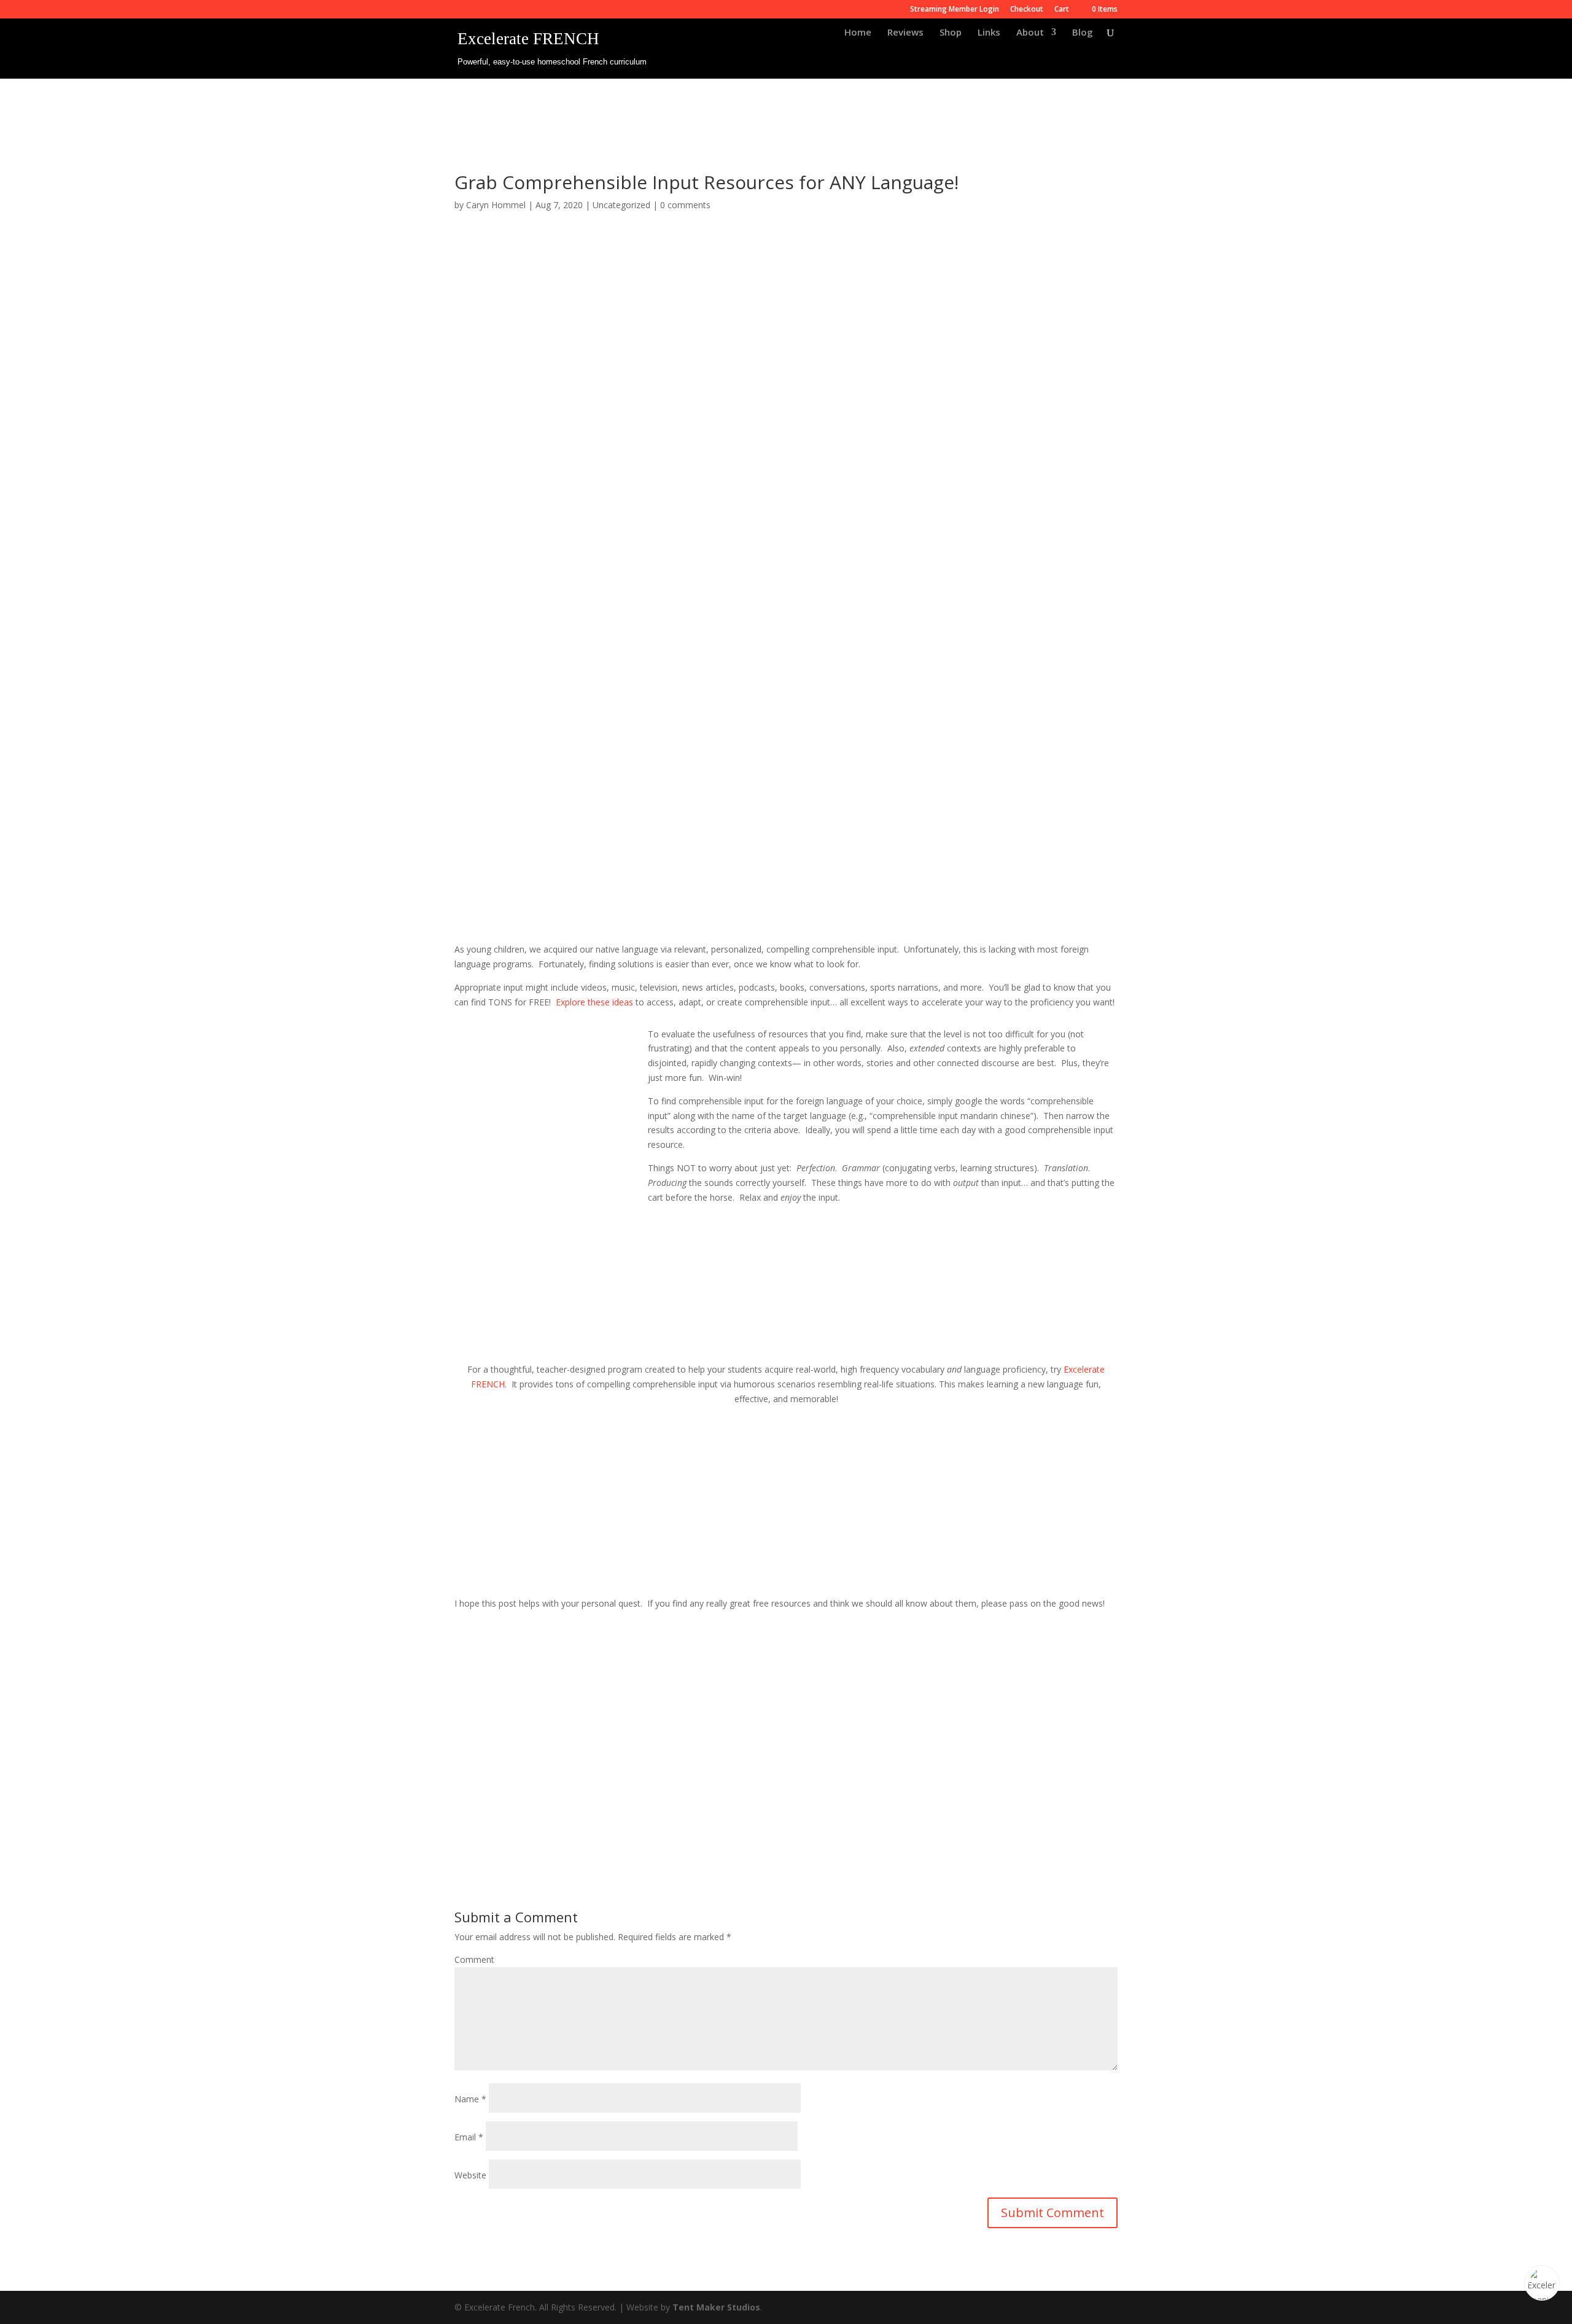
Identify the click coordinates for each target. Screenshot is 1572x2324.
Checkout (1027, 10)
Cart (1062, 10)
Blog (1083, 33)
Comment (474, 1959)
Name (470, 2099)
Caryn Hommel (496, 205)
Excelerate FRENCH (528, 39)
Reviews (905, 33)
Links (989, 33)
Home (858, 33)
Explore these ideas (594, 1002)
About (1030, 33)
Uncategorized (621, 205)
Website (470, 2175)
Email (469, 2137)
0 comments (685, 205)
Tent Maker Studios (716, 2307)
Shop (951, 33)
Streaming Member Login (955, 10)
